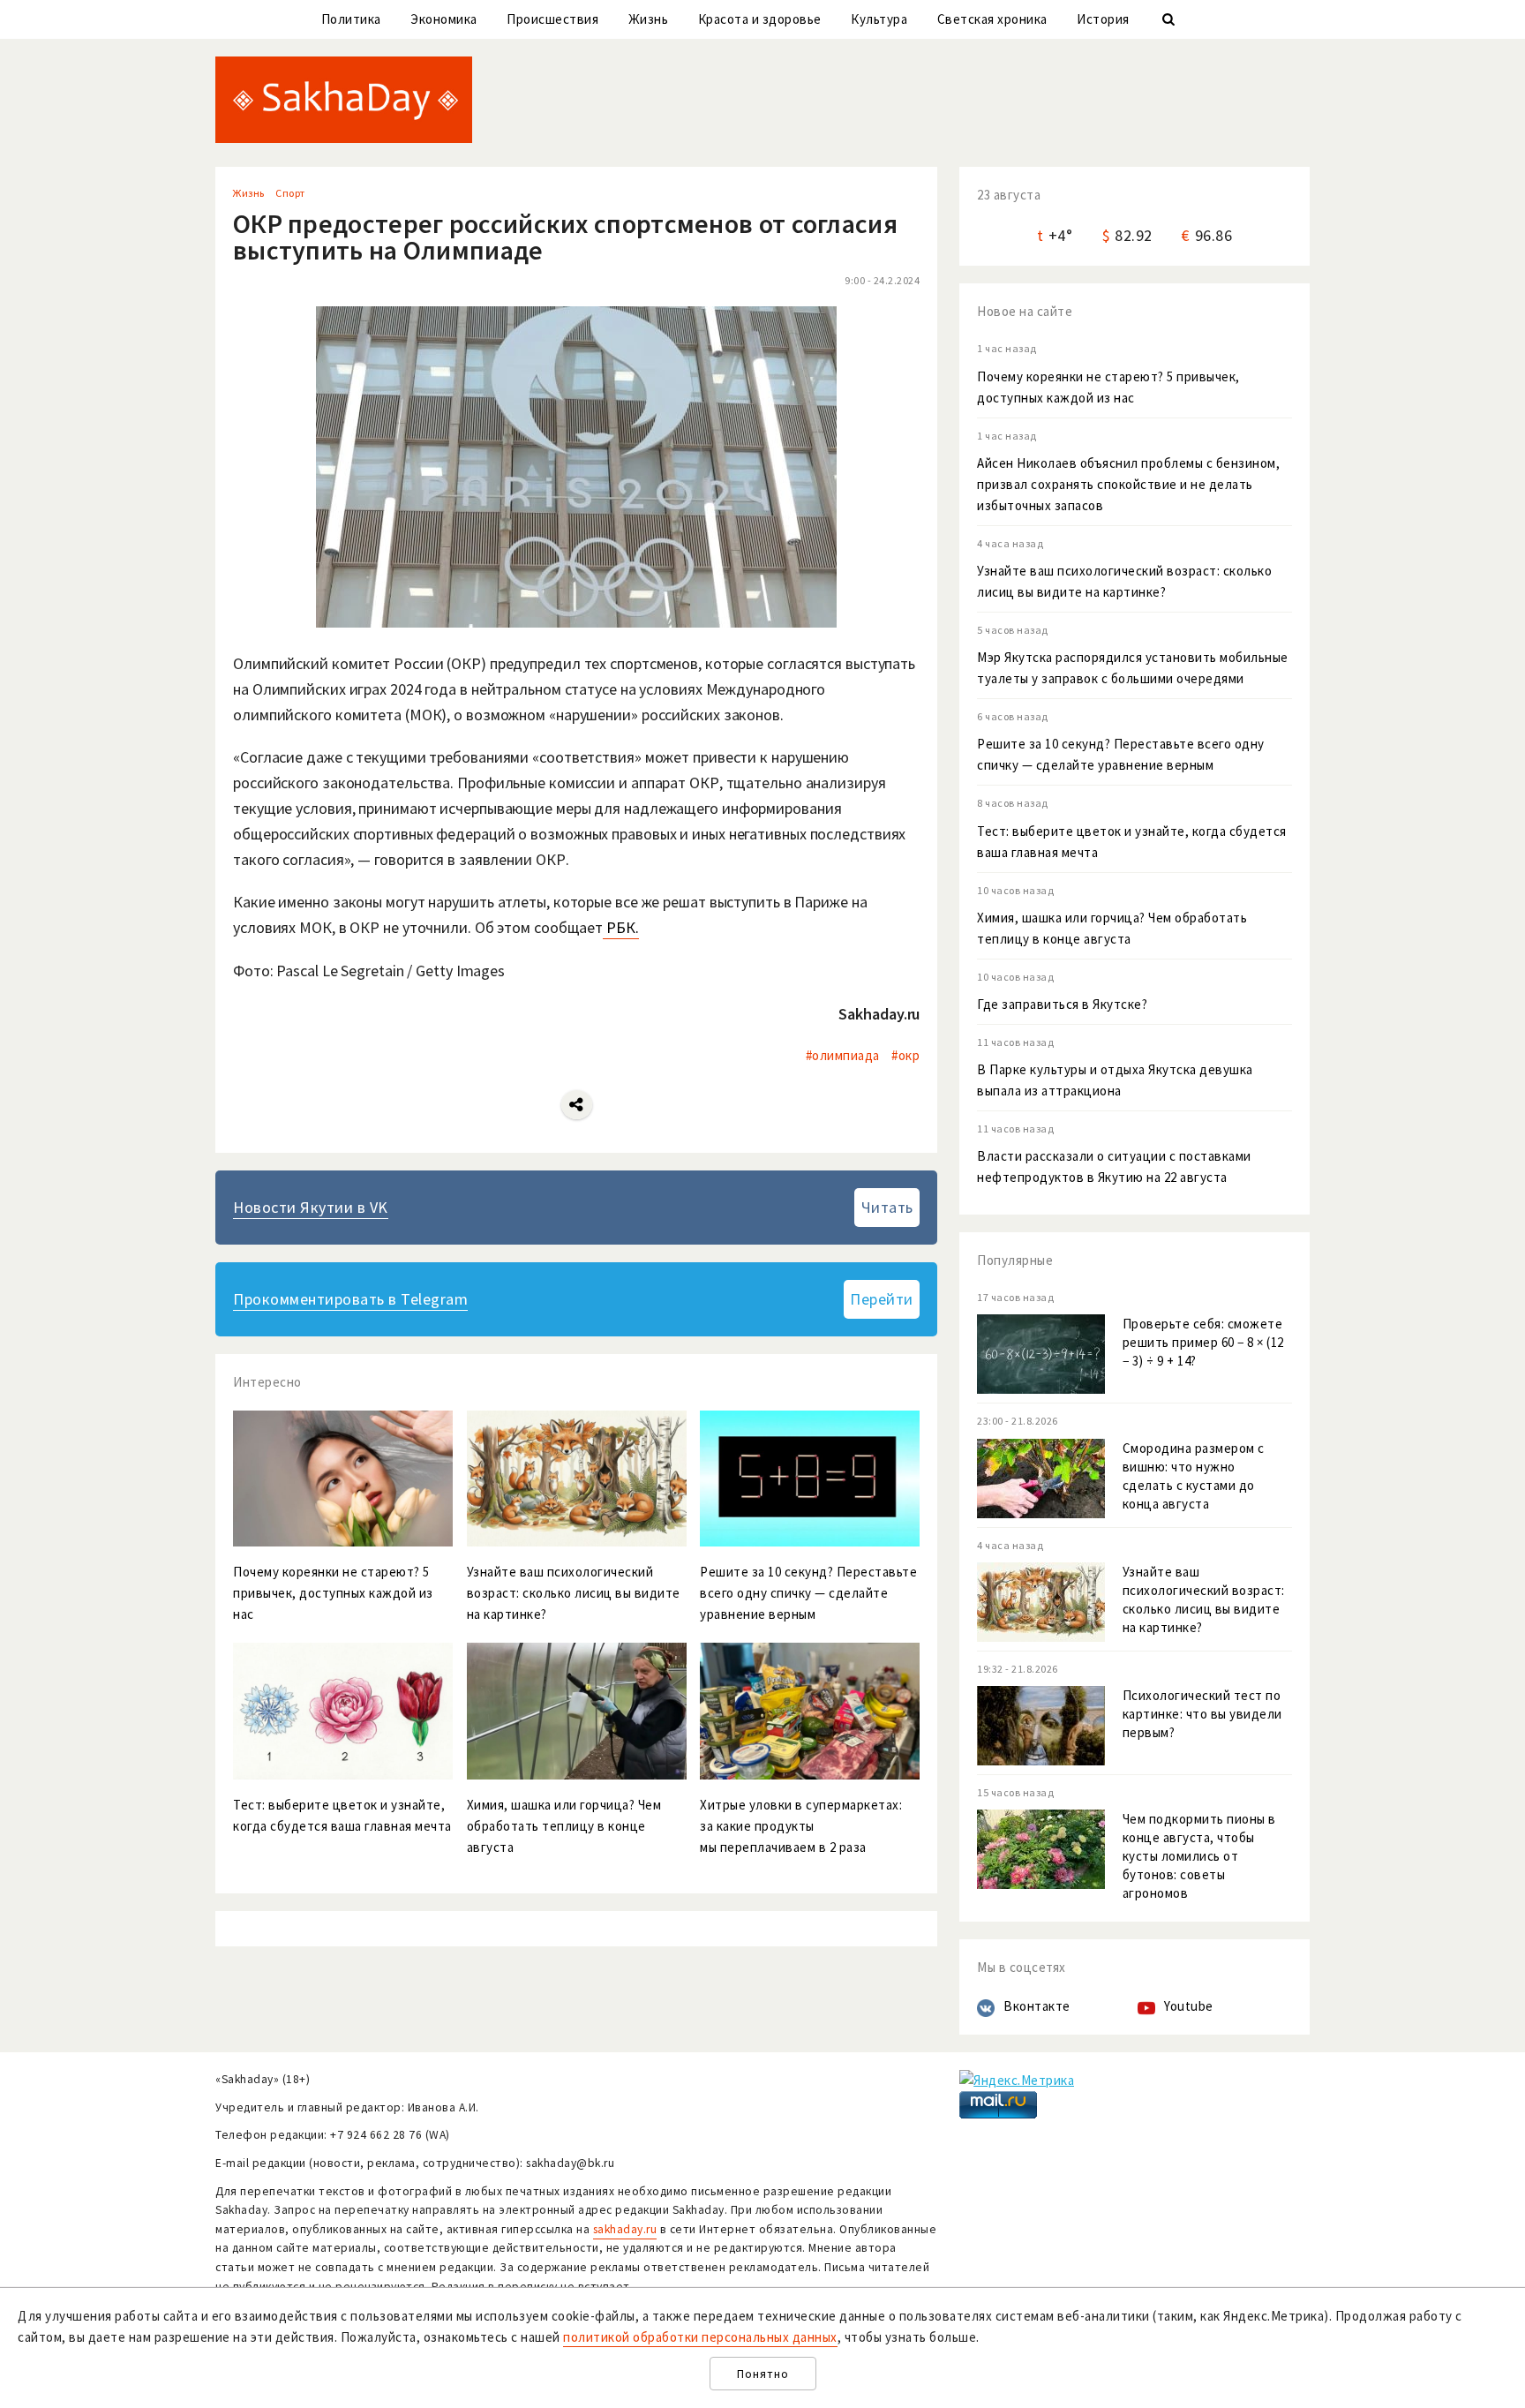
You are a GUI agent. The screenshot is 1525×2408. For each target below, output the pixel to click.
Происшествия (552, 19)
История (1103, 19)
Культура (879, 19)
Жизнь (649, 19)
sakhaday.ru (625, 2229)
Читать (887, 1207)
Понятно (763, 2374)
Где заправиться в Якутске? (1062, 1004)
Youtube (1189, 2006)
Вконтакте (1037, 2006)
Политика (351, 19)
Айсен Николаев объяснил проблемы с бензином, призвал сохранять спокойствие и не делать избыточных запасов (1128, 484)
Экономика (444, 19)
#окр (905, 1055)
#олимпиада (843, 1055)
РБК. (621, 927)
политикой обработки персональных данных (700, 2337)
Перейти (882, 1299)
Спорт (290, 193)
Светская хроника (992, 19)
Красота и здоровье (760, 19)
